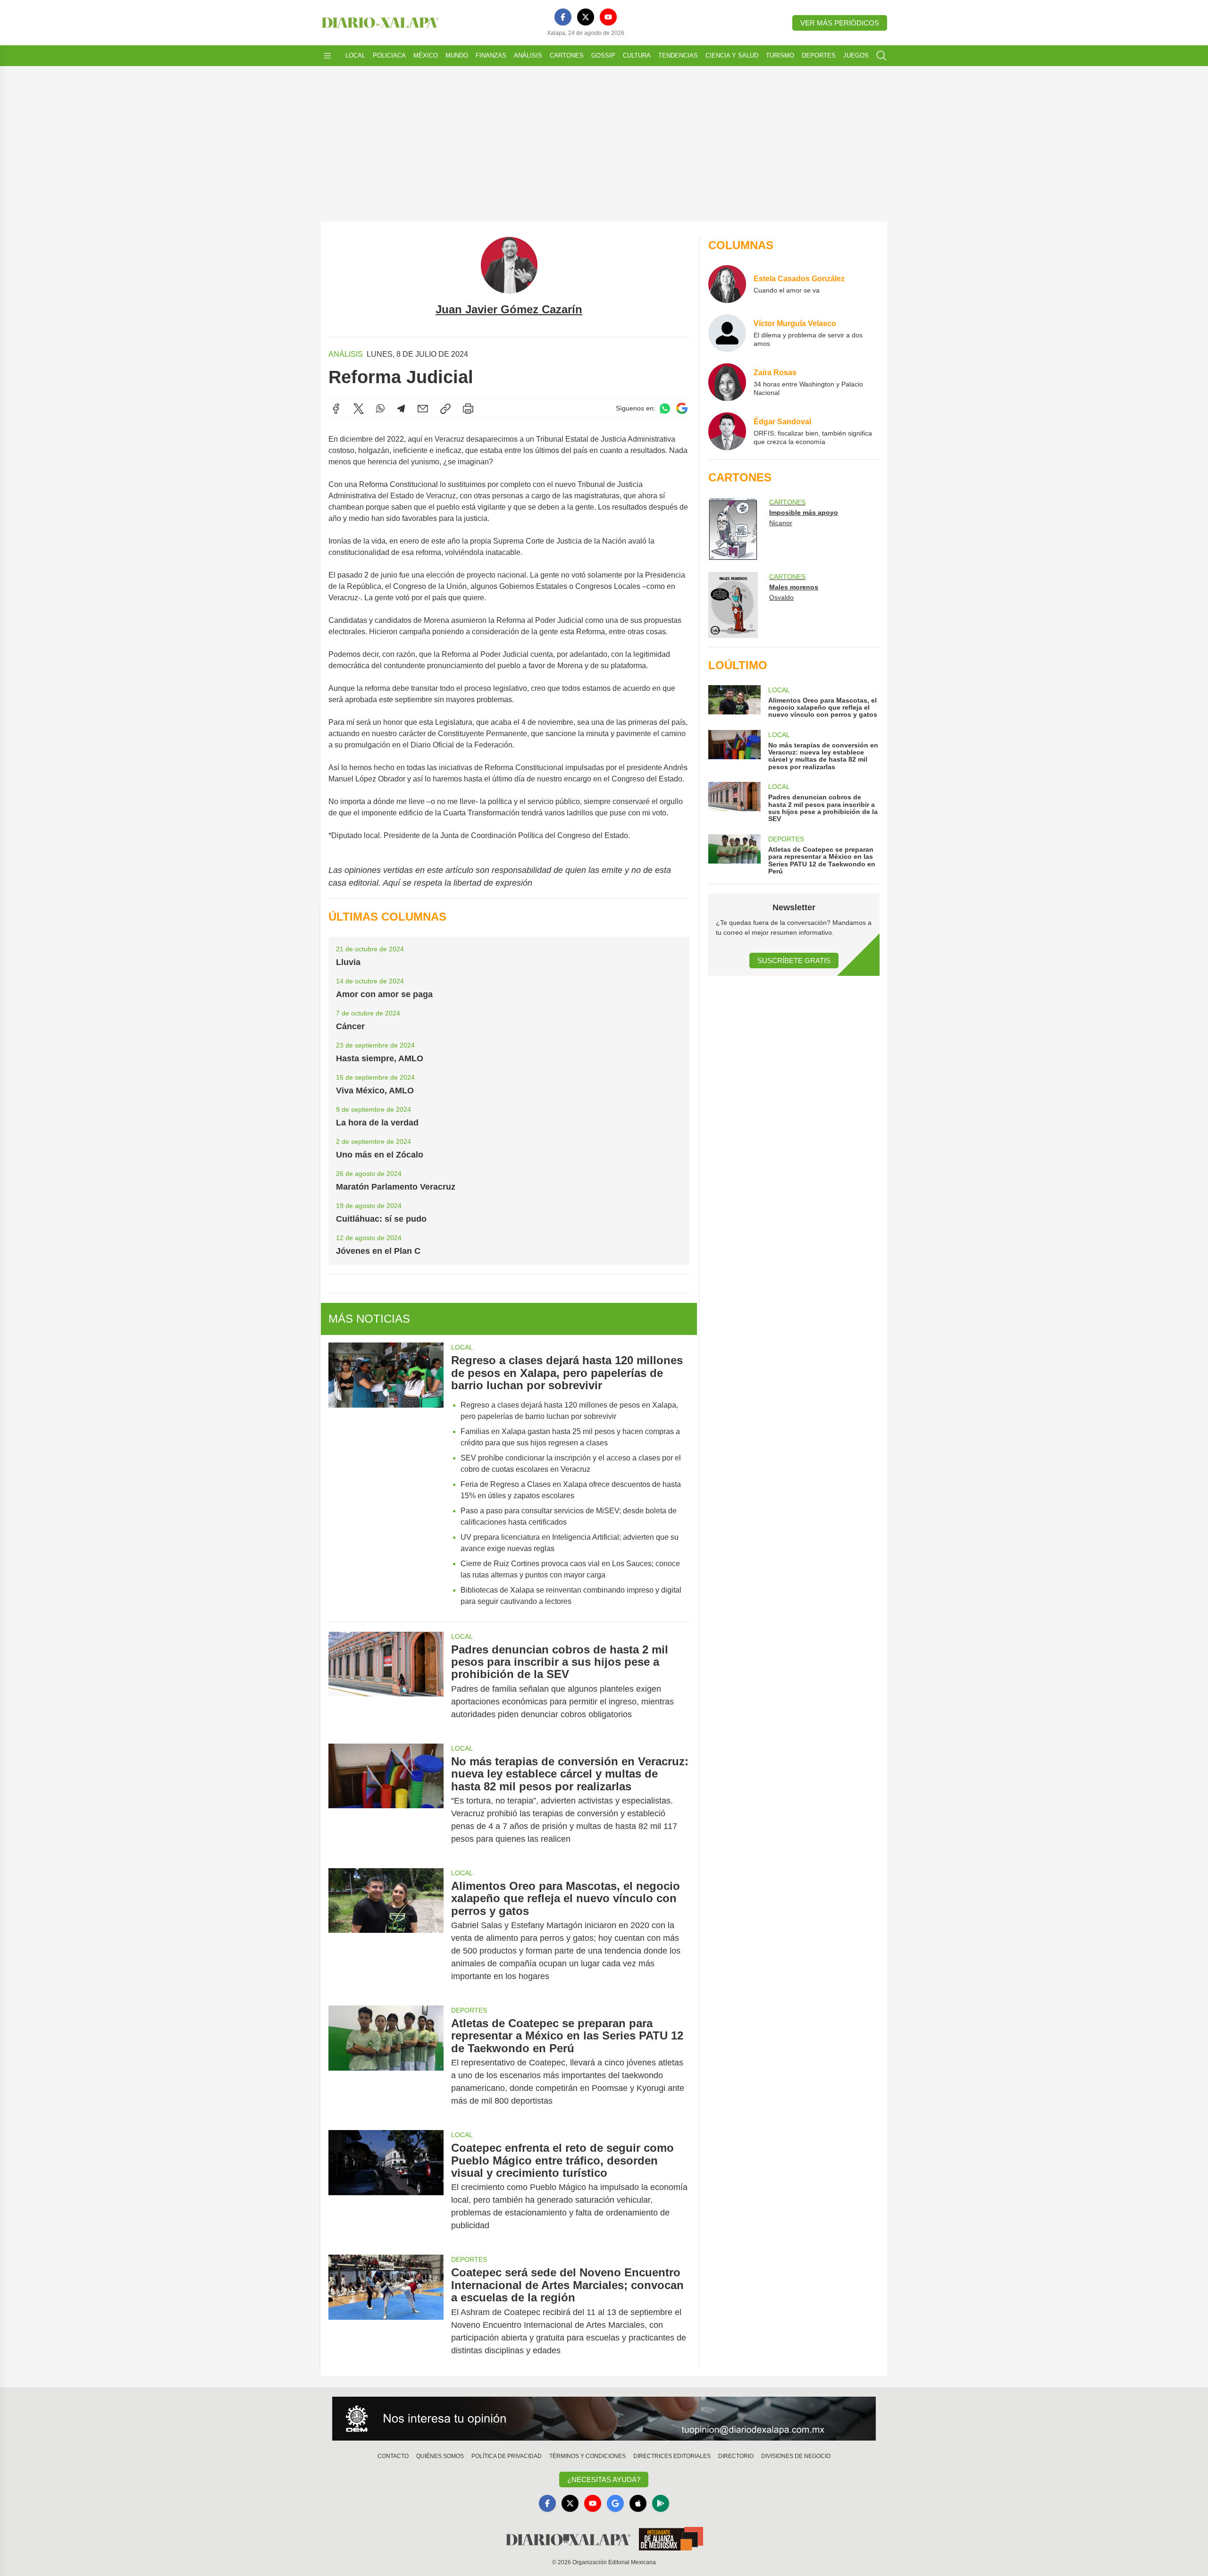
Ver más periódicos (840, 23)
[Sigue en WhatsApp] (665, 408)
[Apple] (638, 2503)
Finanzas (491, 55)
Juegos (856, 55)
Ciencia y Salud (732, 55)
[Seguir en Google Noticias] (682, 408)
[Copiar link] (445, 409)
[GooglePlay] (661, 2503)
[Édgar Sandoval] (727, 431)
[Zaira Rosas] (727, 382)
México (426, 55)
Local (355, 55)
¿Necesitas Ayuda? (604, 2480)
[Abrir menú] (327, 56)
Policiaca (389, 55)
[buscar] (881, 56)
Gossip (603, 55)
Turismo (780, 55)
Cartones (567, 55)
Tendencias (678, 55)
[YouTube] (608, 17)
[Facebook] (563, 17)
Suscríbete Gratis (794, 961)
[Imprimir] (468, 409)
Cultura (637, 55)
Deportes (819, 55)
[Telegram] (401, 409)
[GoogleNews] (615, 2503)
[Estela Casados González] (727, 284)
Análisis (528, 55)
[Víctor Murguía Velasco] (727, 333)
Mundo (457, 55)
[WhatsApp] (380, 409)
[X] (586, 17)
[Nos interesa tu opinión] (604, 2419)
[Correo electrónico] (423, 409)
